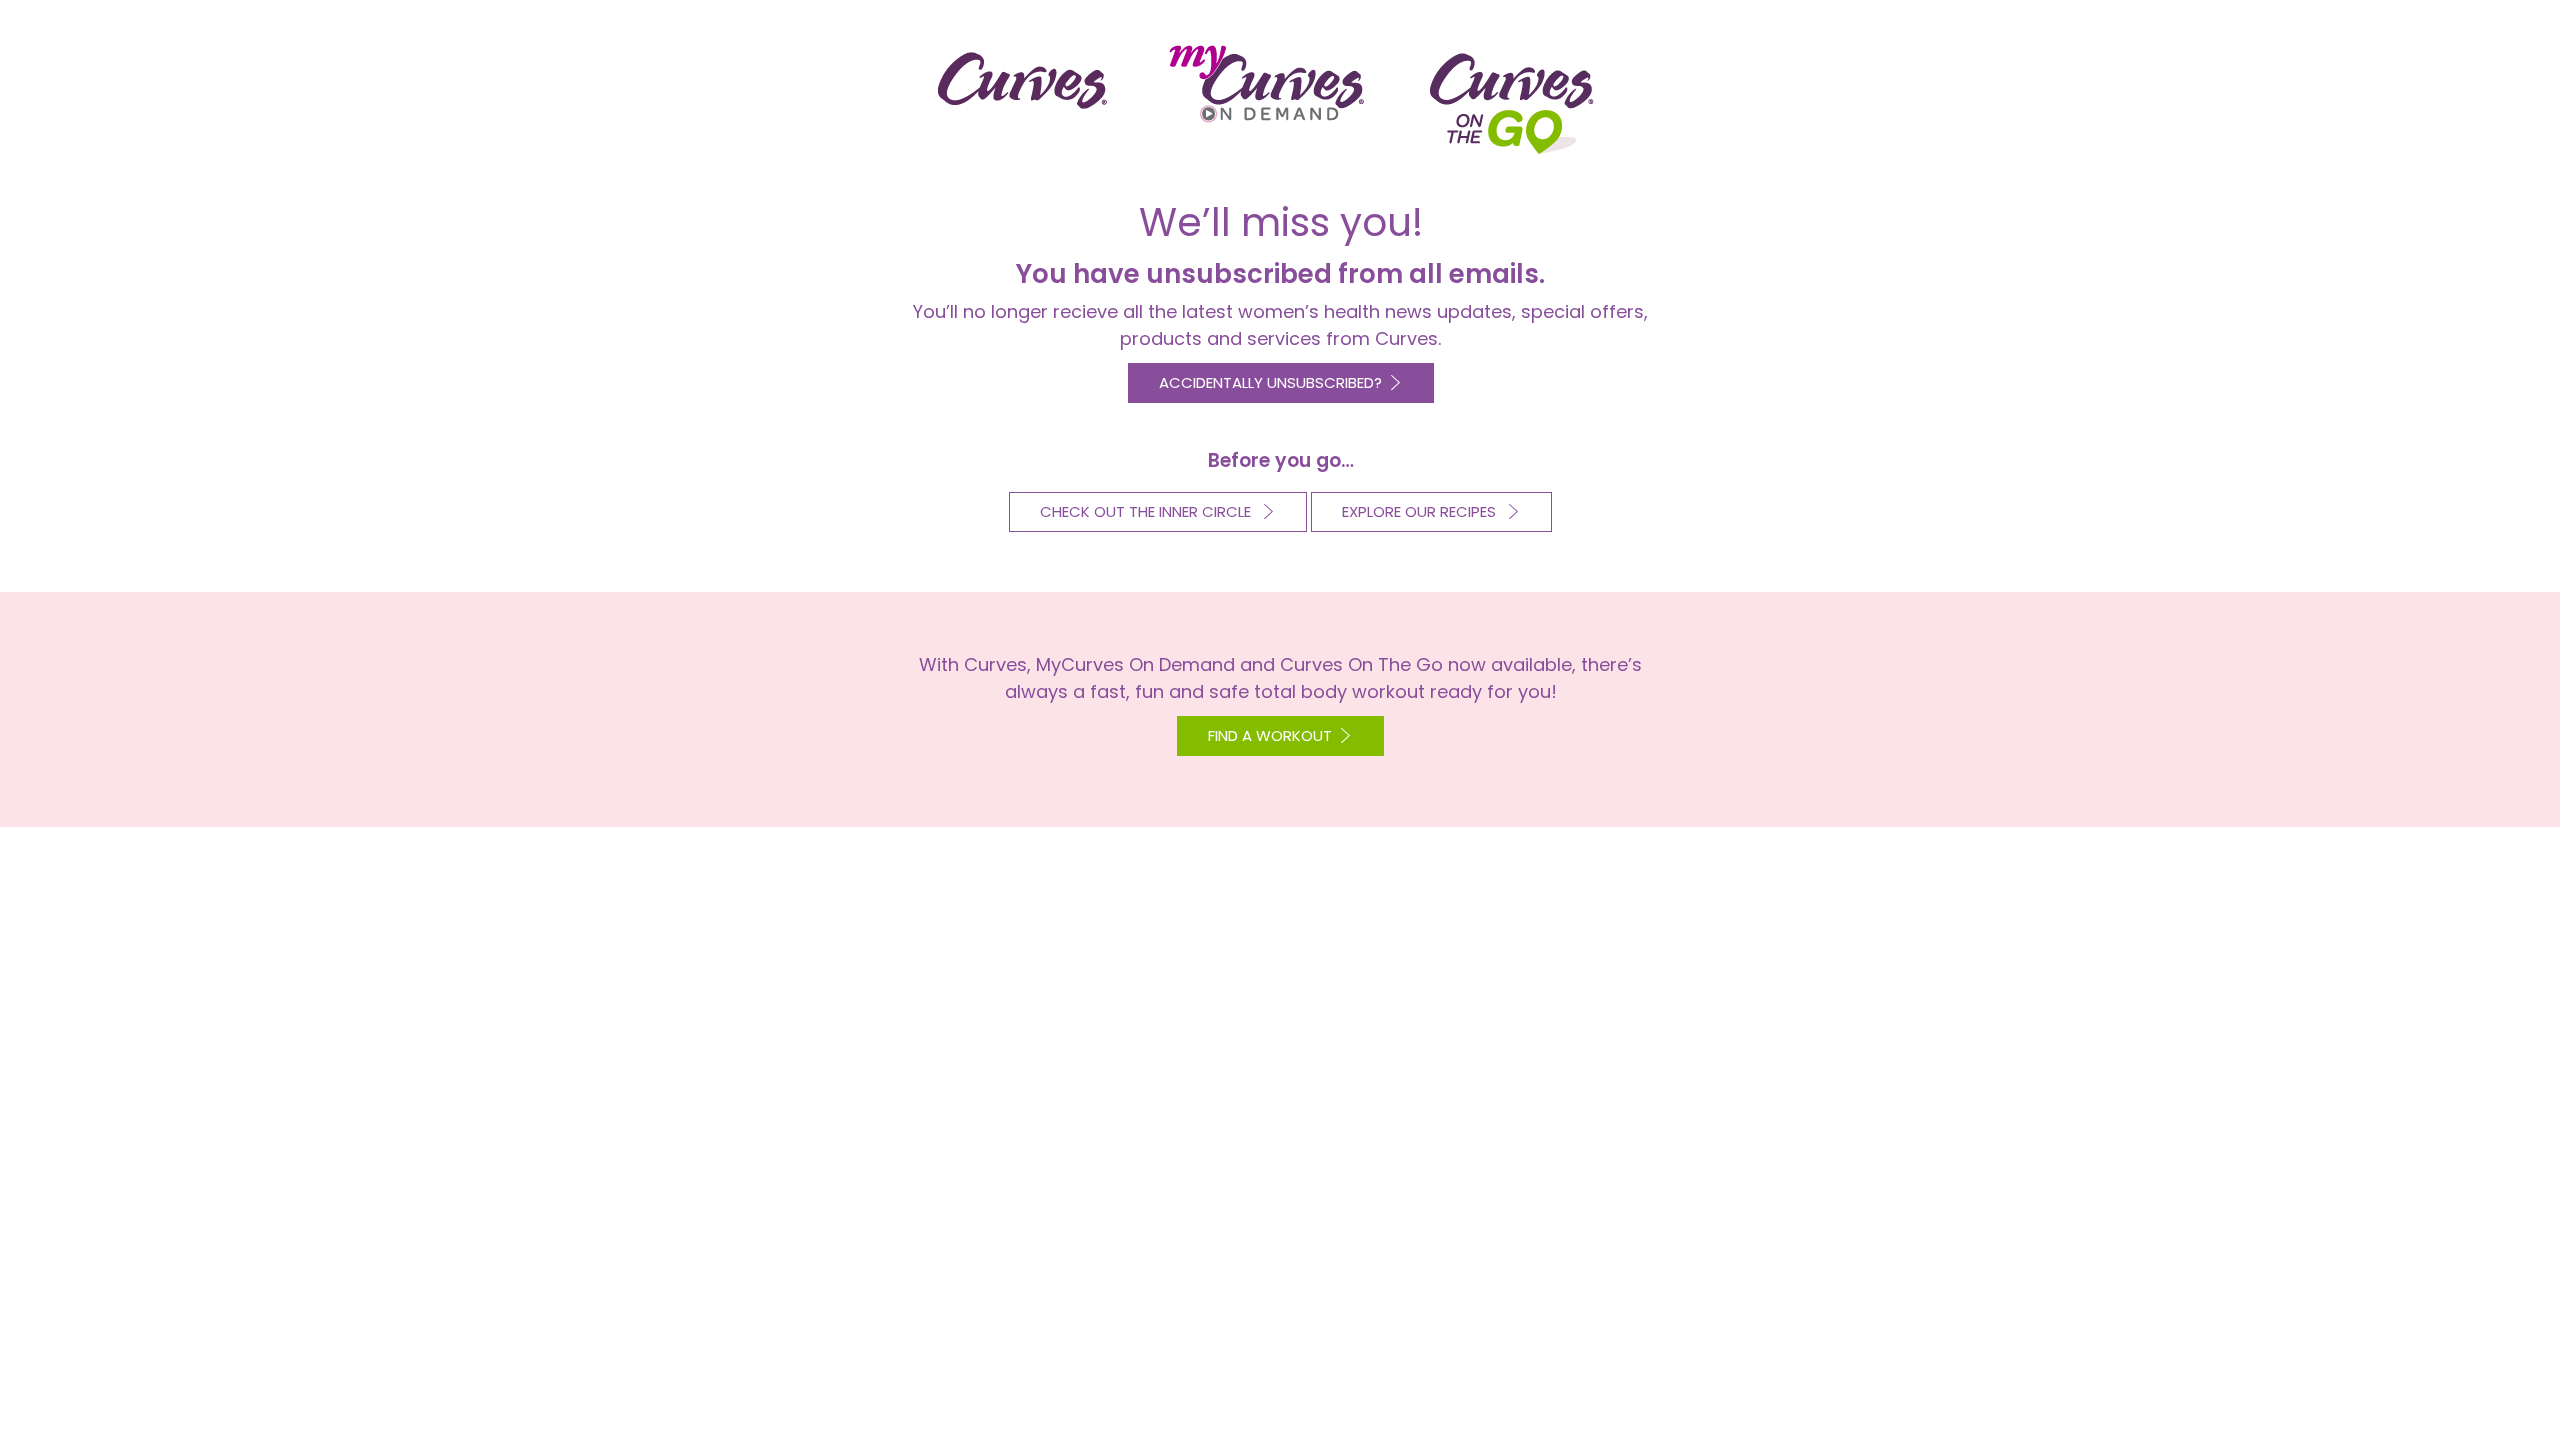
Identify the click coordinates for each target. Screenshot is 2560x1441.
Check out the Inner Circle (1147, 511)
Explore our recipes (1421, 511)
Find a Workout (1270, 735)
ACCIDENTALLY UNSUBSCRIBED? (1270, 382)
